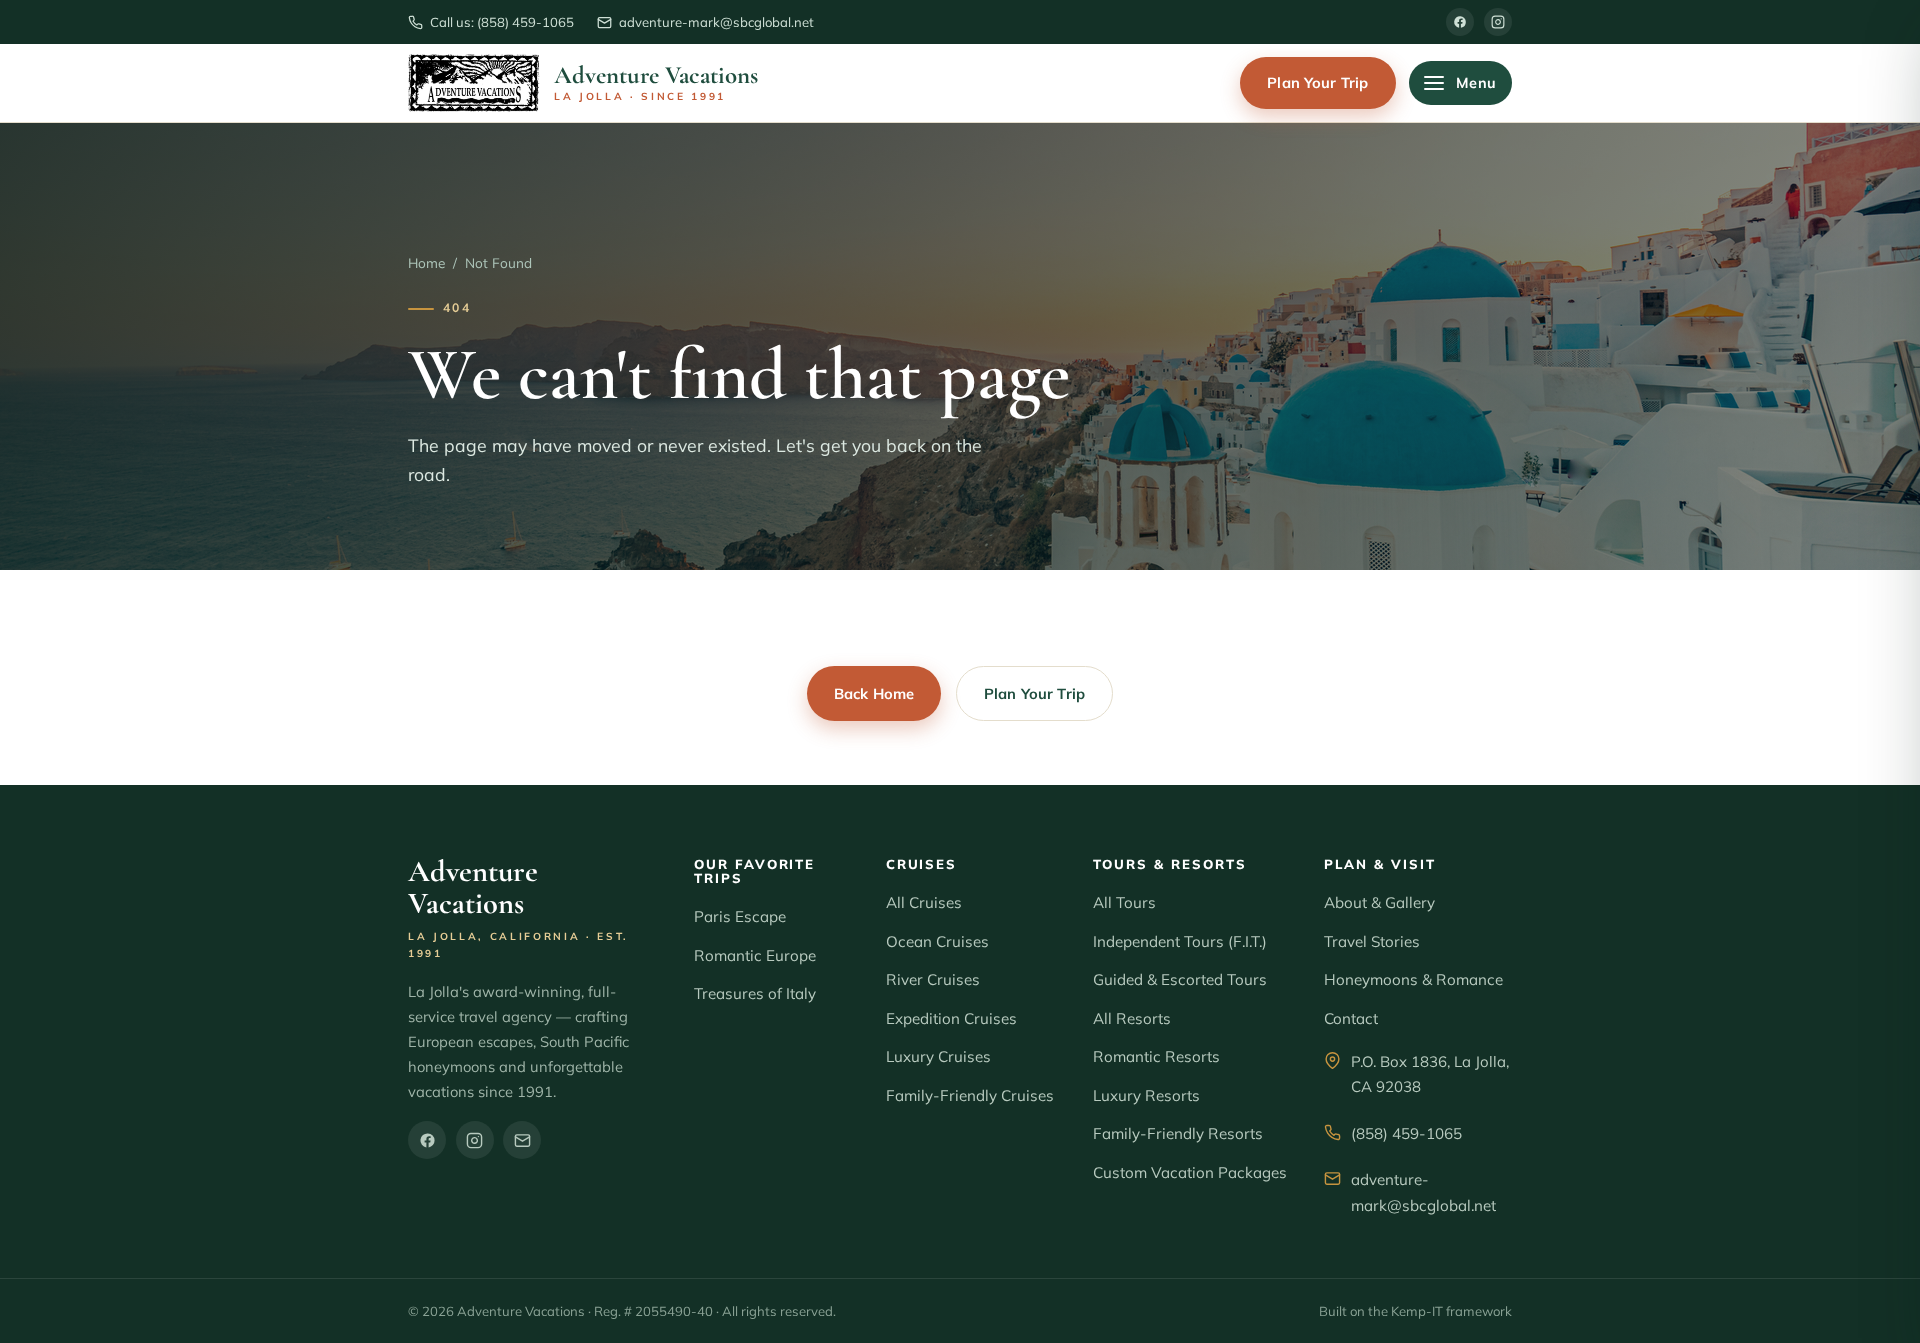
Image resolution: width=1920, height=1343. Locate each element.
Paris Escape (740, 916)
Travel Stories (1372, 941)
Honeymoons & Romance (1413, 979)
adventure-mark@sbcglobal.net (1423, 1192)
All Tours (1124, 902)
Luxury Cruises (938, 1056)
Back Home (874, 693)
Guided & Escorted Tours (1180, 979)
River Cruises (933, 979)
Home (426, 262)
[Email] (522, 1140)
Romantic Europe (755, 955)
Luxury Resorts (1146, 1095)
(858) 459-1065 (1406, 1133)
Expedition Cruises (951, 1018)
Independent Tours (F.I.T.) (1180, 941)
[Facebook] (1460, 22)
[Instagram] (1498, 22)
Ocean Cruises (937, 941)
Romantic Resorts (1156, 1056)
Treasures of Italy (755, 993)
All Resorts (1132, 1018)
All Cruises (924, 902)
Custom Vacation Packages (1190, 1172)
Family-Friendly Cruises (970, 1095)
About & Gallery (1379, 902)
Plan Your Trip (1317, 82)
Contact (1351, 1018)
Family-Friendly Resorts (1178, 1133)
